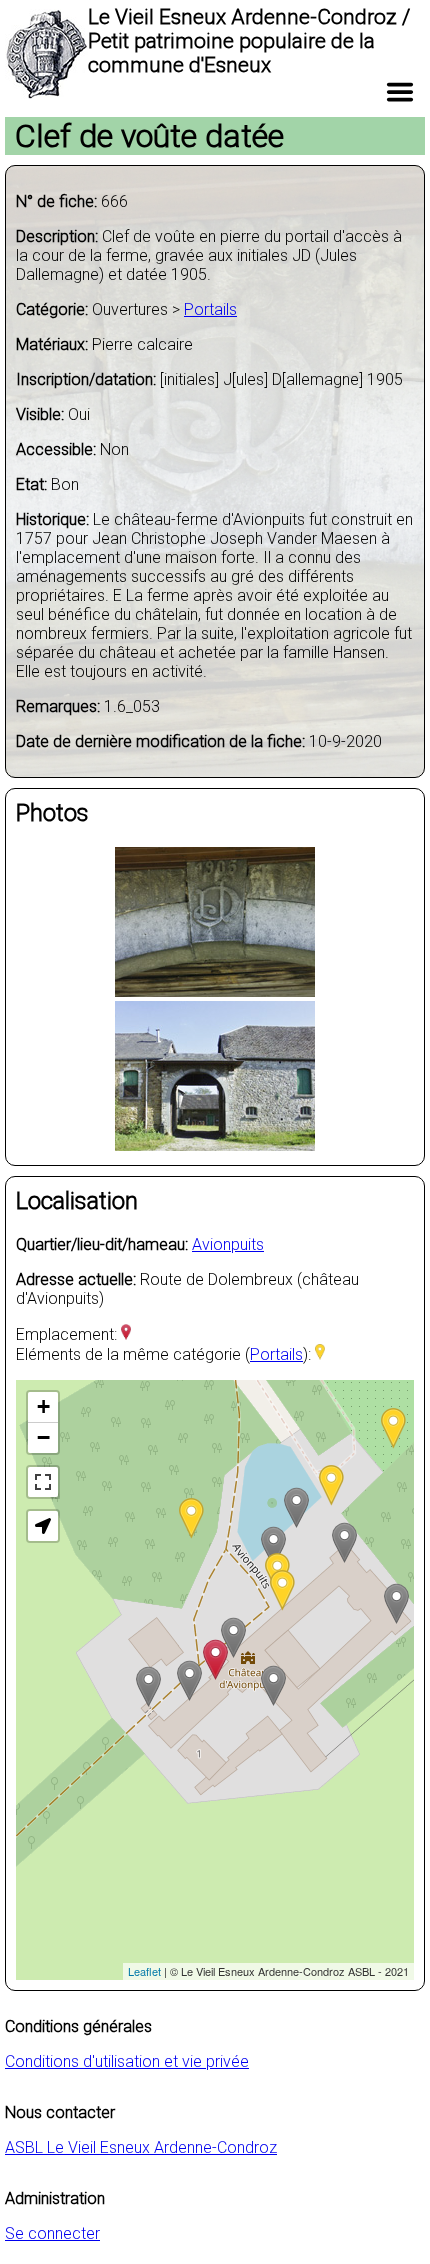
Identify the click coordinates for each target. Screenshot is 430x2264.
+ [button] (43, 1406)
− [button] (43, 1437)
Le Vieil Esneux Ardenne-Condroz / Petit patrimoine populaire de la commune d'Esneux (249, 41)
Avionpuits (228, 1244)
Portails (210, 309)
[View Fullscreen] (43, 1482)
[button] (43, 1526)
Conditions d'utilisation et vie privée (127, 2061)
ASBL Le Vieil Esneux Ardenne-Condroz (141, 2147)
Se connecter (52, 2233)
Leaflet (144, 1971)
